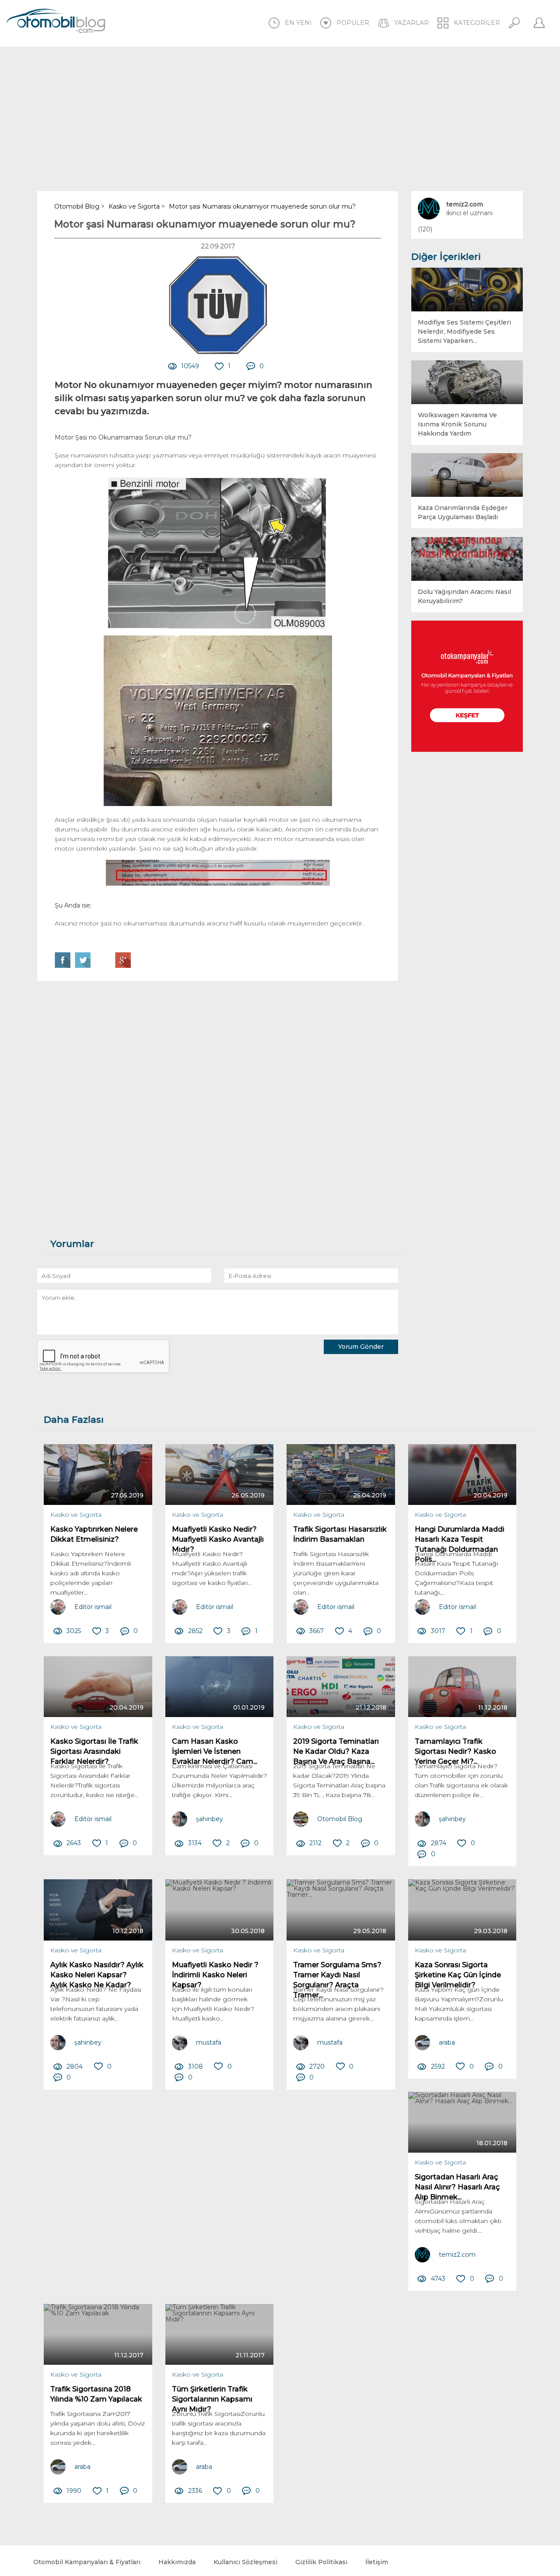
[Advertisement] (280, 119)
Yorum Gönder (361, 1347)
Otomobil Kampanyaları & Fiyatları (87, 2562)
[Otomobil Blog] (56, 22)
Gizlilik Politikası (321, 2562)
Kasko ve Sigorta (76, 1515)
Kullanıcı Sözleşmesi (245, 2562)
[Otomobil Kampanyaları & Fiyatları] (467, 686)
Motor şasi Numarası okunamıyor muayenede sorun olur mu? (205, 224)
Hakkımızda (177, 2562)
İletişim (377, 2562)
